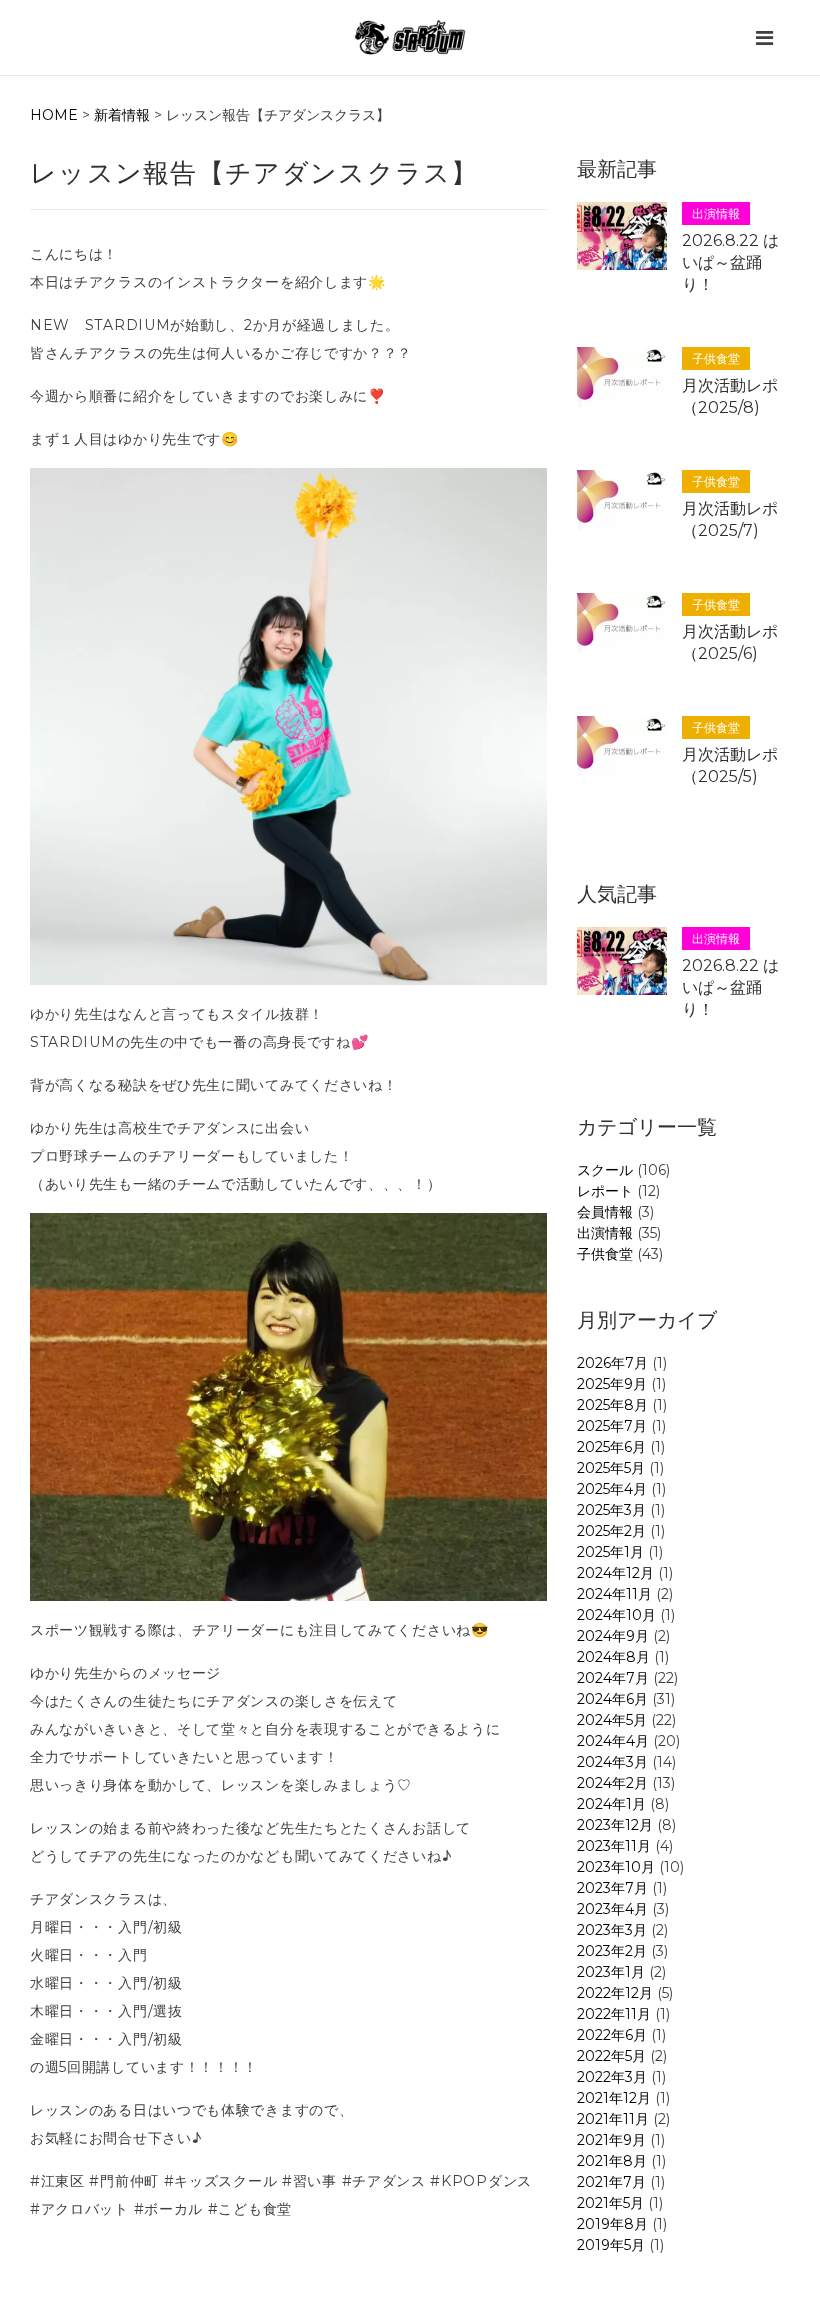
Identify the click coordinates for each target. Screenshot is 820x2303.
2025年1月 (610, 1552)
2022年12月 (615, 1993)
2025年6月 (611, 1447)
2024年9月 (613, 1636)
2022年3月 (612, 2077)
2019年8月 (612, 2224)
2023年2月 (612, 1951)
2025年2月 (611, 1531)
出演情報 (605, 1233)
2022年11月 (614, 2014)
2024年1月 (611, 1804)
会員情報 (605, 1212)
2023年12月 (615, 1825)
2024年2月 (612, 1783)
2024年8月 (613, 1657)
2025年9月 (612, 1384)
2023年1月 (611, 1972)
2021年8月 (612, 2161)
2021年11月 (613, 2119)
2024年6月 (612, 1699)
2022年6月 (612, 2035)
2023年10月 (616, 1867)
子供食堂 (605, 1254)
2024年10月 (616, 1615)
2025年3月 (611, 1510)
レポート (605, 1191)
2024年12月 (615, 1573)
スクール (605, 1170)
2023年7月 (612, 1888)
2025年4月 (612, 1489)
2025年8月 (612, 1405)
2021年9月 (611, 2140)
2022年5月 (611, 2056)
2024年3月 (612, 1762)
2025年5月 (611, 1468)
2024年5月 (612, 1720)
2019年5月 (611, 2245)
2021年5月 (610, 2203)
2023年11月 (614, 1846)
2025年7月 (612, 1426)
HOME (54, 115)
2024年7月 (613, 1678)
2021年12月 (614, 2098)
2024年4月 (613, 1741)
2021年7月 (611, 2182)
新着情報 (122, 115)
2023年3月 (612, 1930)
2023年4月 (612, 1909)
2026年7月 (612, 1363)
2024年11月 (614, 1594)
